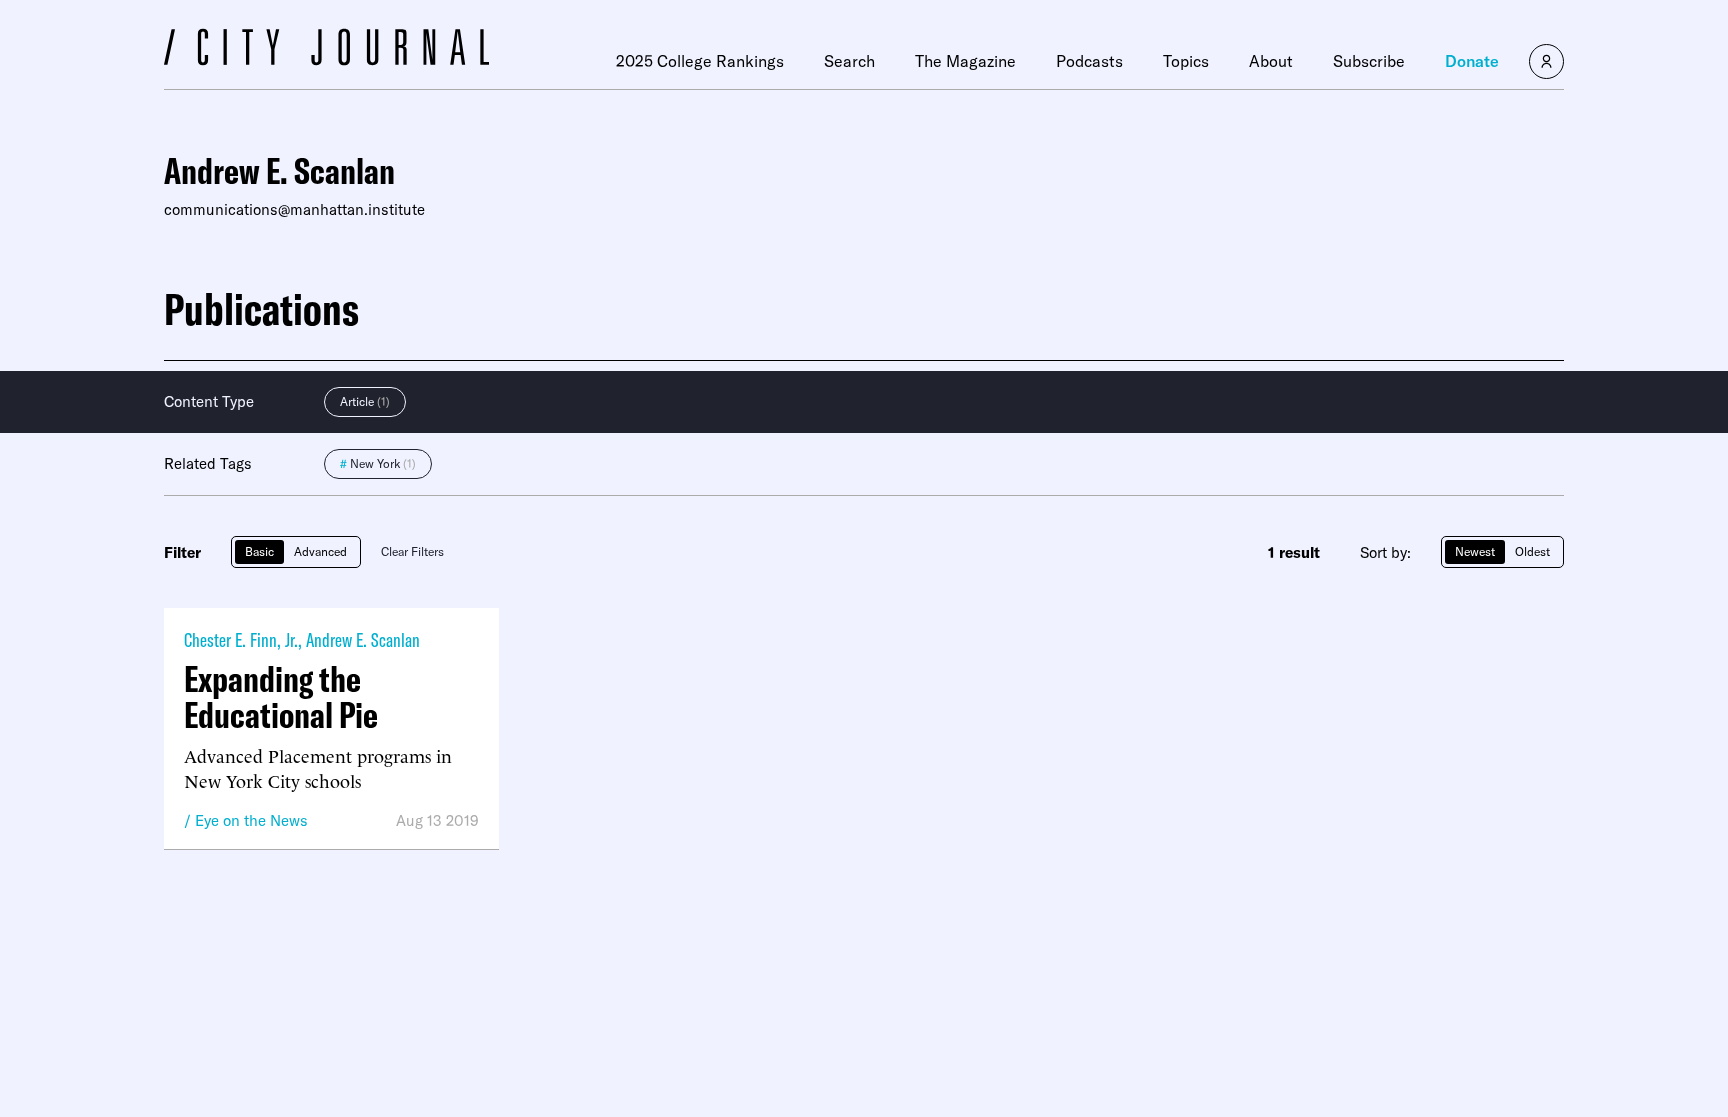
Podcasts (1089, 61)
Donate (1472, 61)
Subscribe (1369, 61)
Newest (1475, 551)
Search (849, 61)
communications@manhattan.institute (294, 209)
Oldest (1532, 551)
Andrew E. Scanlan (363, 639)
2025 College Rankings (700, 61)
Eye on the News (251, 820)
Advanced (320, 551)
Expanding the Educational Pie (281, 697)
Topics (1186, 61)
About (1271, 61)
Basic (259, 551)
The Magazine (965, 61)
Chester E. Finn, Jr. (241, 639)
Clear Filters (412, 551)
